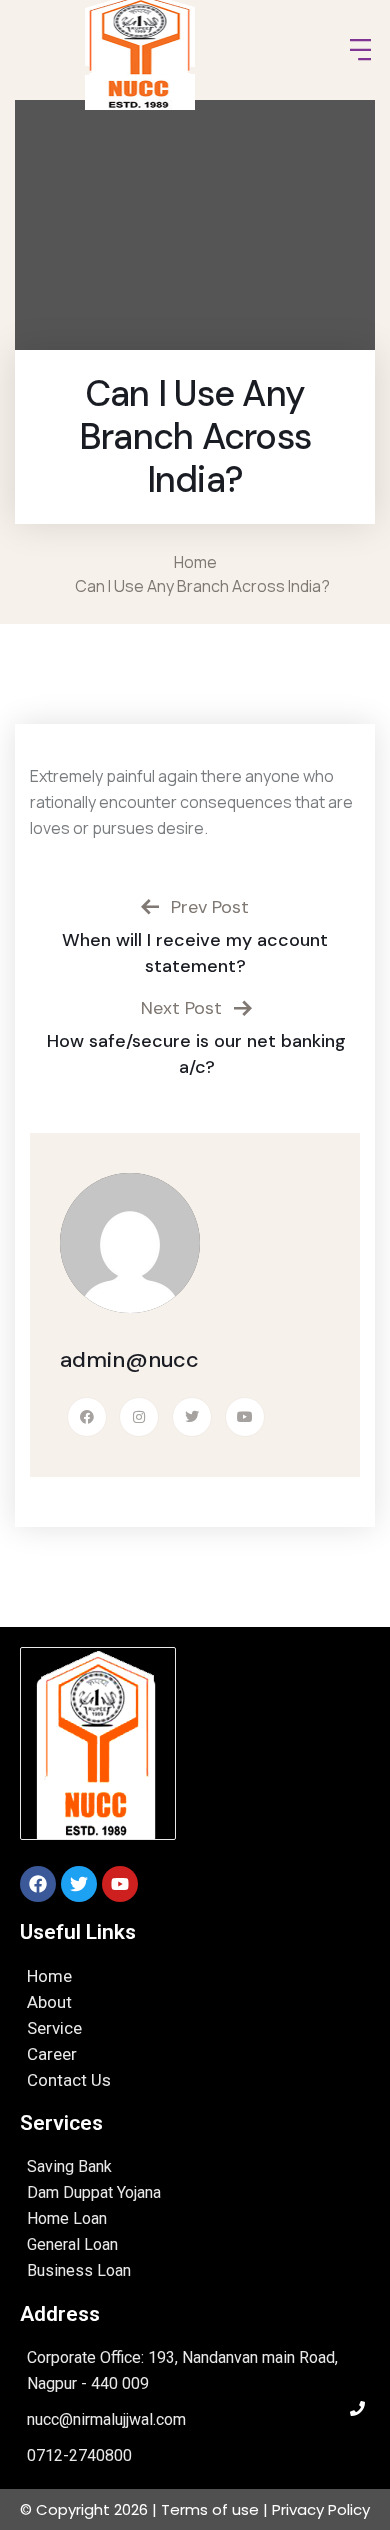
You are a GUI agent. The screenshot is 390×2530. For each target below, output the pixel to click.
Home (198, 562)
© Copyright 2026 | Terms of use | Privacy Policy (195, 2509)
